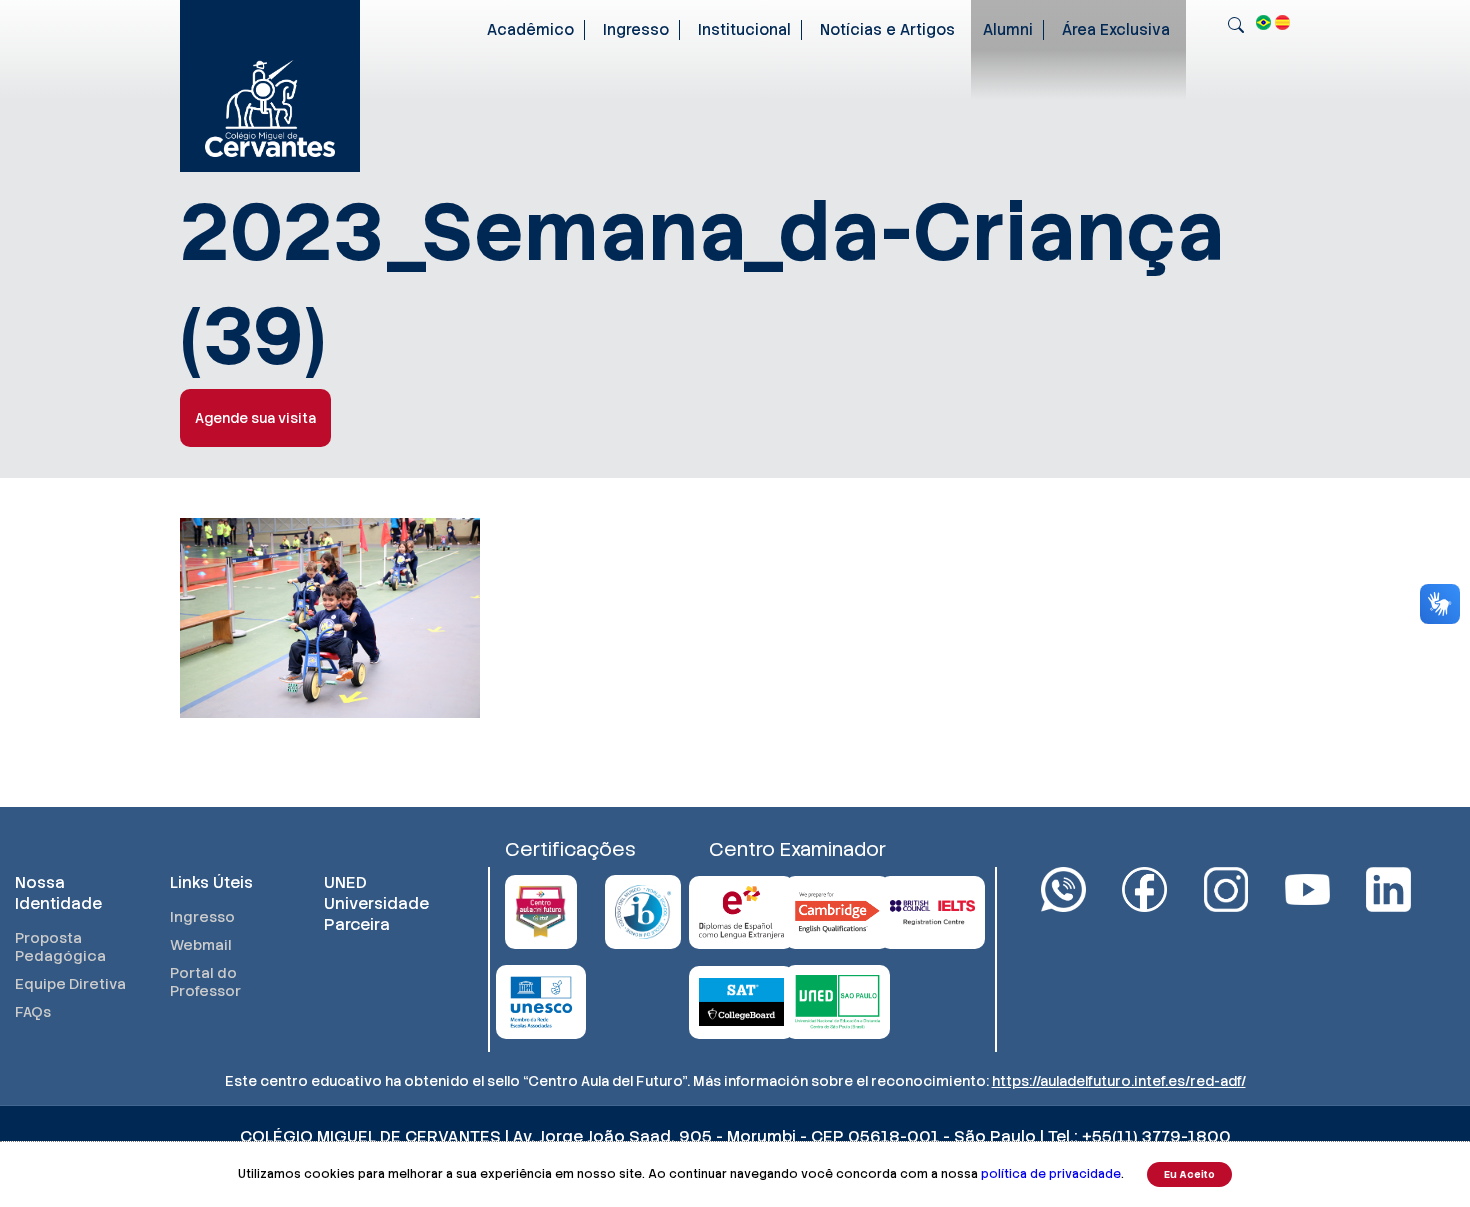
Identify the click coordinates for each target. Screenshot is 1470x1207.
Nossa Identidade (58, 893)
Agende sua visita (255, 418)
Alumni (1008, 30)
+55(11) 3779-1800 (1156, 1136)
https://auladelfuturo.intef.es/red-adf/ (1119, 1081)
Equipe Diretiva (70, 984)
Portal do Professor (205, 982)
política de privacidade (1051, 1174)
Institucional (744, 30)
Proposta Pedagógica (60, 947)
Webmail (201, 945)
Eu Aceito (1189, 1174)
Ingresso (636, 30)
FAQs (33, 1012)
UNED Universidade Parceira (376, 903)
